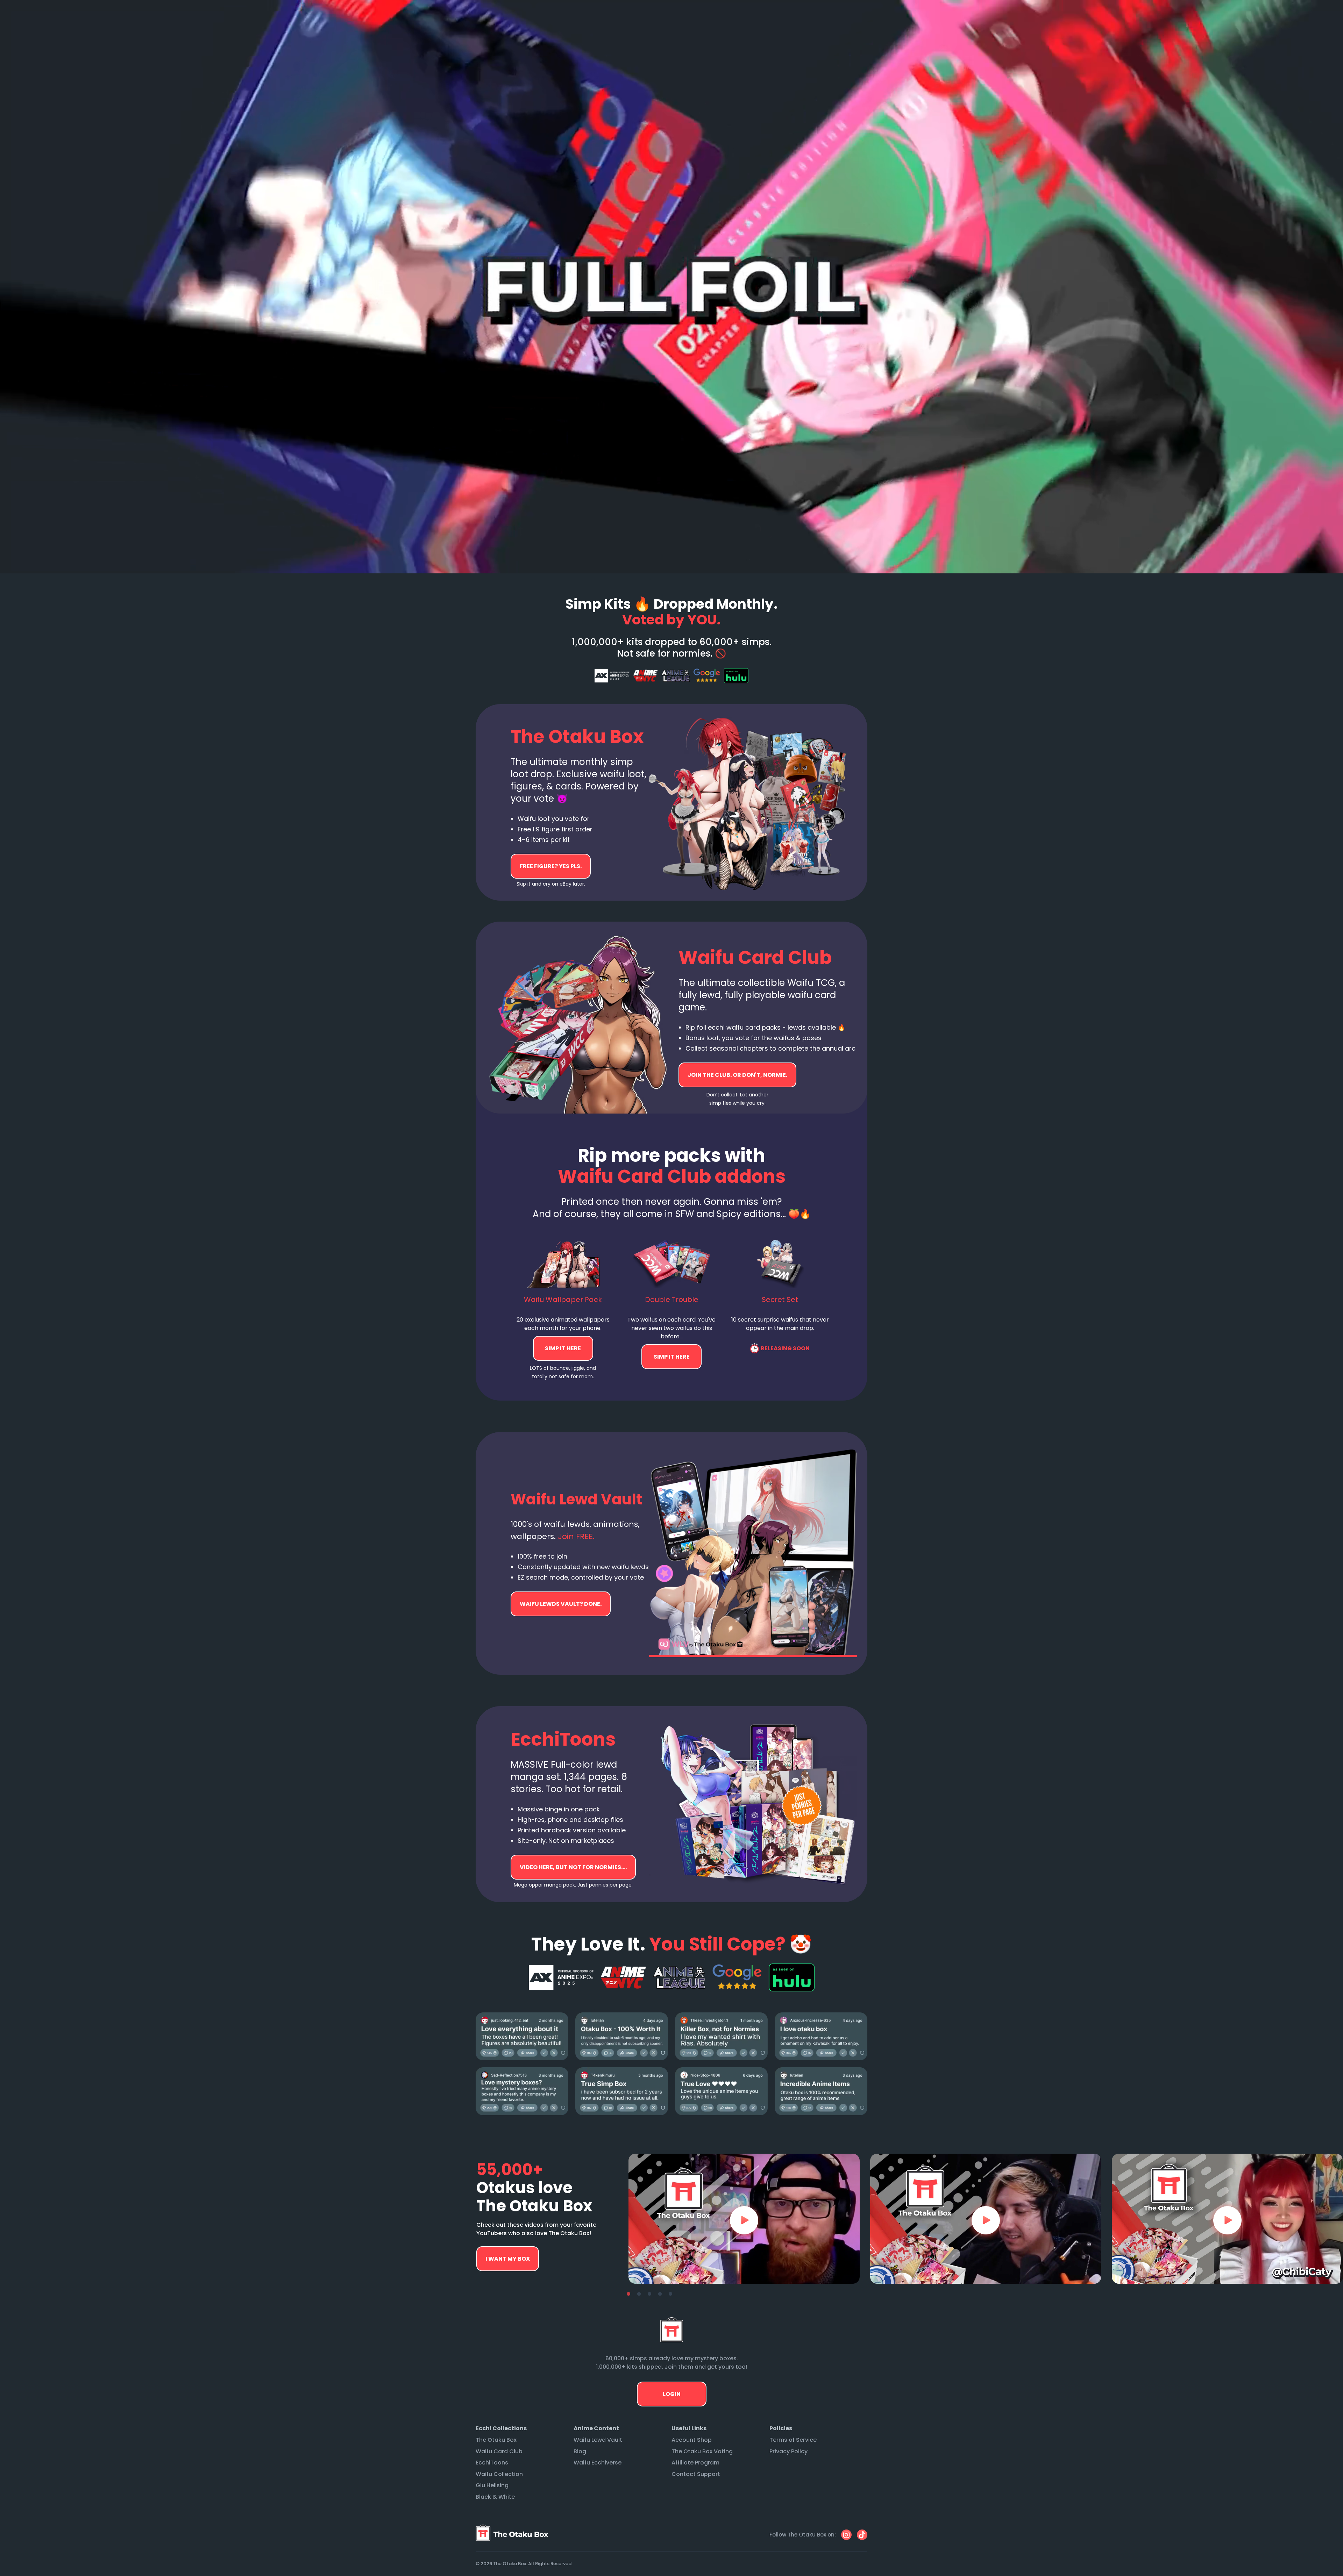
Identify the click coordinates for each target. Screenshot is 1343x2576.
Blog (580, 2451)
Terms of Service (793, 2440)
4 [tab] (660, 2294)
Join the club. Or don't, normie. (737, 1075)
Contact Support (696, 2474)
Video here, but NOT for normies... (561, 1604)
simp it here (563, 1348)
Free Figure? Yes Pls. (551, 866)
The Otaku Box (496, 2440)
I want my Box (508, 2259)
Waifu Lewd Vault (598, 2440)
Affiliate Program (695, 2463)
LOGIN (672, 2394)
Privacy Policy (788, 2451)
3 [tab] (649, 2294)
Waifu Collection (499, 2474)
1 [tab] (628, 2294)
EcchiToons (492, 2463)
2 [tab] (639, 2294)
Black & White (495, 2497)
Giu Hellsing (492, 2485)
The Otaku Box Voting (702, 2451)
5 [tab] (670, 2294)
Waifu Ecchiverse (598, 2463)
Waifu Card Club (499, 2451)
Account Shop (692, 2440)
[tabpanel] (744, 2219)
